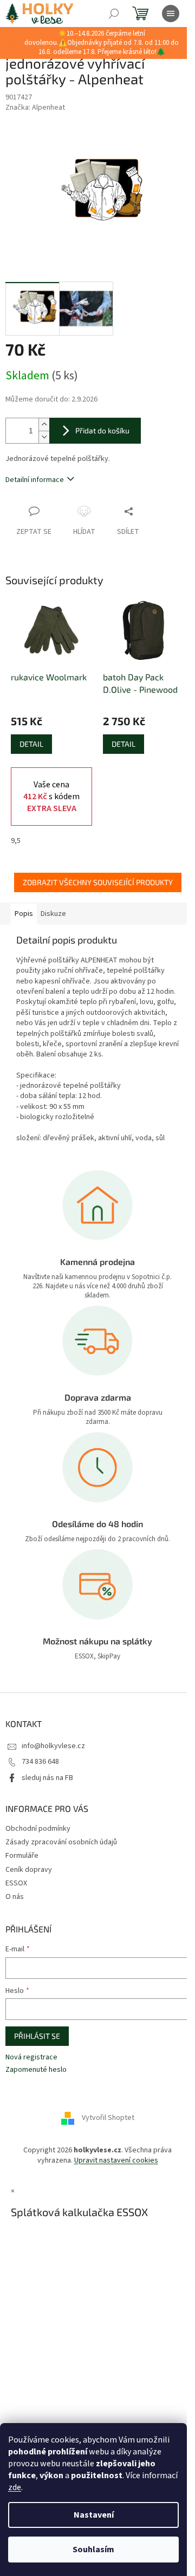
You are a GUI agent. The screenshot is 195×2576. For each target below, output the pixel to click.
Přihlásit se (37, 2036)
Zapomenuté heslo (36, 2070)
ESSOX (16, 1883)
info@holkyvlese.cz (53, 1746)
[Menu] (171, 14)
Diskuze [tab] (53, 914)
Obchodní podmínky (38, 1829)
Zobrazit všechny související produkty (98, 882)
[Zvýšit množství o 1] (44, 424)
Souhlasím (93, 2550)
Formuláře (22, 1856)
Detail (31, 744)
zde (15, 2487)
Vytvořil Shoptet (108, 2118)
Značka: (35, 108)
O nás (15, 1897)
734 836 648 (40, 1762)
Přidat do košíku (102, 430)
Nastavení (94, 2515)
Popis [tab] (24, 914)
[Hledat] (114, 14)
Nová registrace (31, 2058)
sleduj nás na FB (47, 1778)
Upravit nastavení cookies (116, 2160)
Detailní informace (35, 480)
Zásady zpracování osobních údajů (61, 1842)
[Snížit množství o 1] (44, 437)
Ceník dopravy (29, 1870)
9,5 (16, 841)
